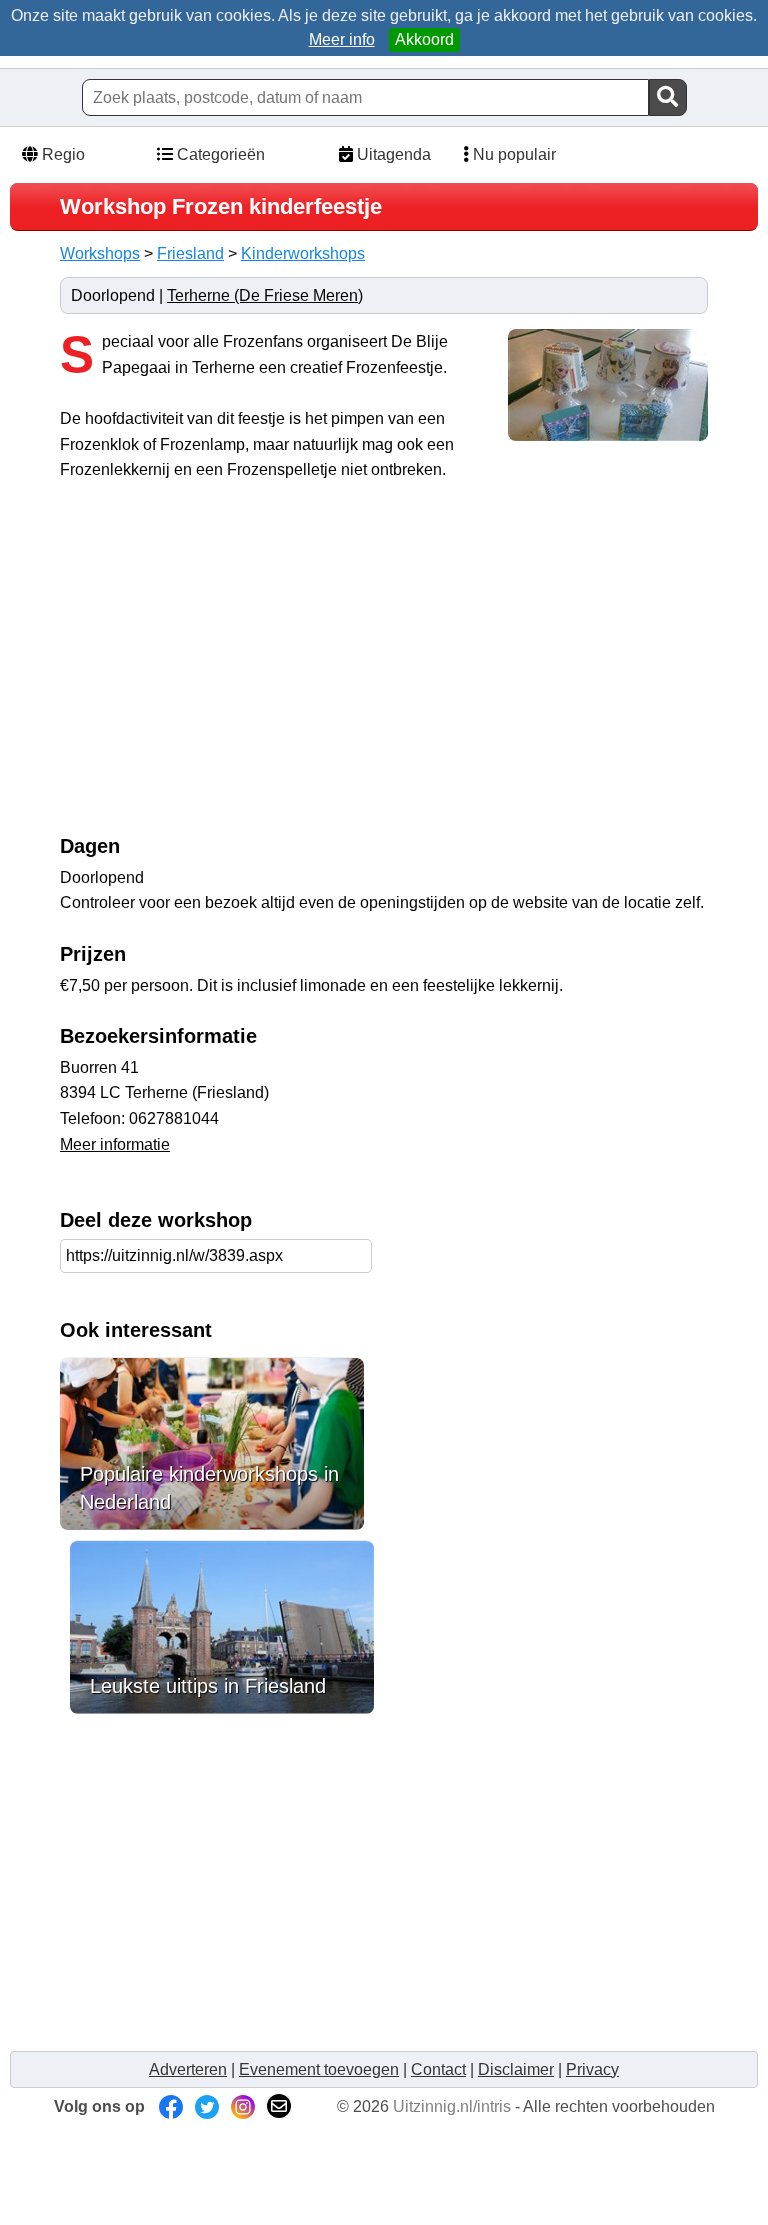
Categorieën (219, 154)
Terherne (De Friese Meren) (265, 295)
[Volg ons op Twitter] (207, 2106)
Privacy (592, 2069)
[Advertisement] (228, 668)
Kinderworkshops (303, 253)
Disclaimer (516, 2069)
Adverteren (188, 2069)
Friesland (190, 253)
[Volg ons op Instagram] (243, 2106)
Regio (61, 154)
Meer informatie (115, 1144)
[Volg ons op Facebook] (171, 2106)
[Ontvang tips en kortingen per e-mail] (279, 2106)
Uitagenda (392, 154)
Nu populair (512, 154)
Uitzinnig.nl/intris (452, 2106)
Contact (438, 2069)
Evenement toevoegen (319, 2069)
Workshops (100, 253)
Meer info (342, 39)
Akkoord (424, 39)
